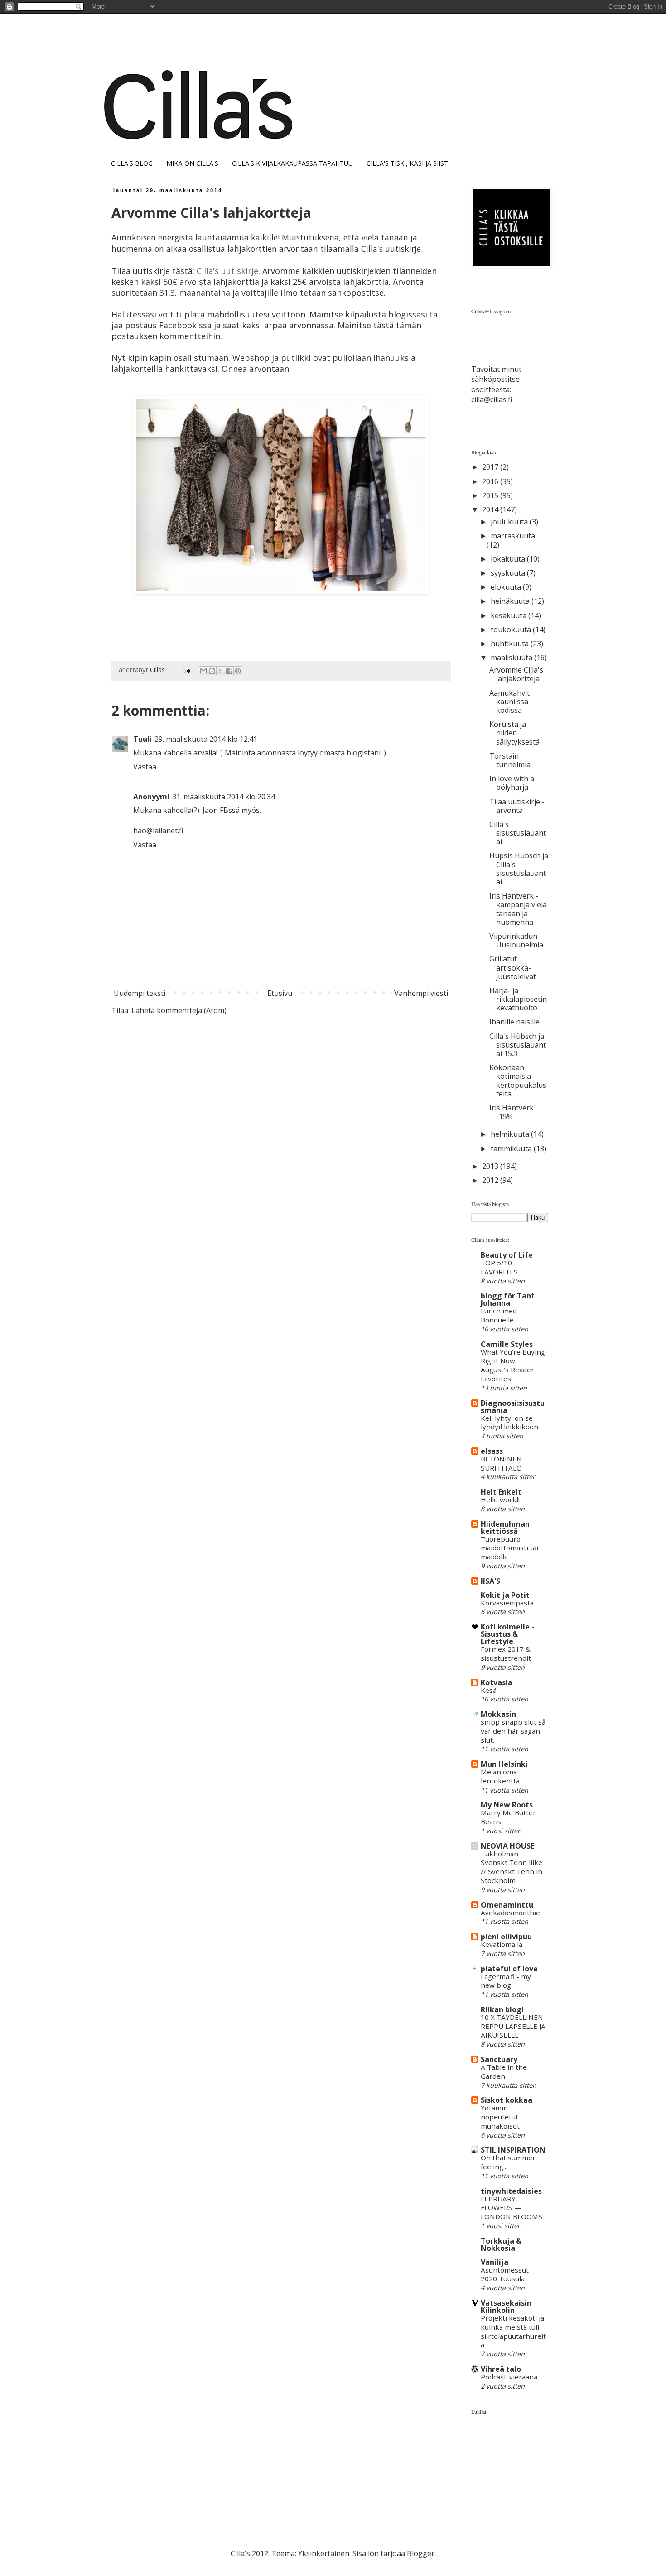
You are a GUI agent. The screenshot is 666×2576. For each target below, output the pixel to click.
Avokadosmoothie (510, 1913)
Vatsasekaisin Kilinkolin (506, 2307)
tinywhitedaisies (511, 2191)
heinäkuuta (511, 601)
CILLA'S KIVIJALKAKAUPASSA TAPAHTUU (292, 163)
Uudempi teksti (140, 993)
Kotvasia (497, 1682)
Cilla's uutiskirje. (228, 271)
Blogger (421, 2553)
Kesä (489, 1690)
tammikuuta (512, 1149)
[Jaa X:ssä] (221, 671)
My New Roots (507, 1805)
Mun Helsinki (504, 1764)
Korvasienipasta (507, 1603)
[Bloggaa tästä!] (212, 671)
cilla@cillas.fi (492, 399)
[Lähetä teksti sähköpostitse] (186, 670)
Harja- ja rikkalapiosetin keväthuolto (518, 999)
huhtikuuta (511, 644)
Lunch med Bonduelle (499, 1315)
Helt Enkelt (501, 1492)
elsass (492, 1451)
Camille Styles (507, 1344)
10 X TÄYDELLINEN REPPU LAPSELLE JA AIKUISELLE (513, 2026)
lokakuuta (509, 559)
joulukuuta (510, 522)
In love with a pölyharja (512, 783)
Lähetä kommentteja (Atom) (179, 1010)
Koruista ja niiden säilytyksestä (514, 733)
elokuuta (507, 587)
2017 (491, 467)
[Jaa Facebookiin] (229, 671)
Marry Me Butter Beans (508, 1817)
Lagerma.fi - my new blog (506, 1981)
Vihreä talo (501, 2369)
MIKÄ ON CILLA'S (192, 163)
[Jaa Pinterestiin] (238, 671)
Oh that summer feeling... (508, 2162)
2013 (491, 1166)
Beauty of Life (507, 1255)
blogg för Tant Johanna (508, 1299)
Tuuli (142, 739)
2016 (491, 481)
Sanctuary (499, 2059)
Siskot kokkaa (507, 2100)
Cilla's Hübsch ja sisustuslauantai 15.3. (518, 1045)
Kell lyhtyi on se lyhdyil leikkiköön (509, 1423)
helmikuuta (511, 1134)
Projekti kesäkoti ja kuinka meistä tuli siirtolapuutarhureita (513, 2331)
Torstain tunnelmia (510, 760)
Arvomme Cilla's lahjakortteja (516, 674)
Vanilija (495, 2262)
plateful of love (509, 1969)
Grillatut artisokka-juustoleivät (513, 967)
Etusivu (280, 993)
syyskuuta (509, 573)
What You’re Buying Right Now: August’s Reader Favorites (513, 1365)
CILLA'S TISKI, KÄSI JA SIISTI (408, 163)
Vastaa (145, 767)
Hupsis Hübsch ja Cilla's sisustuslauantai (519, 869)
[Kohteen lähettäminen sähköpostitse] (203, 671)
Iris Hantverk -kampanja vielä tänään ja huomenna (518, 909)
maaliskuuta (512, 658)
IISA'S (490, 1581)
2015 (491, 495)
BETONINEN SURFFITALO (501, 1463)
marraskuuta (513, 536)
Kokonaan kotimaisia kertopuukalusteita (518, 1081)
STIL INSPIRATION (513, 2150)
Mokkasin (498, 1714)
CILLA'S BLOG (132, 163)
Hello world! (500, 1499)
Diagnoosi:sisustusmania (513, 1407)
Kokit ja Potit (505, 1595)
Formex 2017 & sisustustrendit (506, 1653)
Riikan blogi (502, 2009)
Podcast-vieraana (509, 2377)
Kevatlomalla (502, 1944)
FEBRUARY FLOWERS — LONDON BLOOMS (512, 2208)
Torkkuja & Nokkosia (501, 2244)
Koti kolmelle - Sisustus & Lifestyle (507, 1634)
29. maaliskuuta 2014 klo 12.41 (206, 739)
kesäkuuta (509, 615)
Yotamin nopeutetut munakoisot (500, 2117)
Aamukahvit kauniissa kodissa (509, 702)
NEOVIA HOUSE (507, 1846)
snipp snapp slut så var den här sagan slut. (513, 1731)
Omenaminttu (507, 1905)
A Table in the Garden (504, 2071)
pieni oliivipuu (506, 1937)
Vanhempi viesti (421, 993)
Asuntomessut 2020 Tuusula (505, 2274)
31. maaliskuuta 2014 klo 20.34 (224, 797)
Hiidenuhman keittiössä (505, 1528)
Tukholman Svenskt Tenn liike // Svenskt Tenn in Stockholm (512, 1867)
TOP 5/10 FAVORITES (499, 1267)
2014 (491, 509)
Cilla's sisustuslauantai (518, 833)
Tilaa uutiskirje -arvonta (517, 806)
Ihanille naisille (514, 1022)
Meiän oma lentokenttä (500, 1776)
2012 (491, 1180)
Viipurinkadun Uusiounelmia (516, 940)
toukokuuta (512, 630)
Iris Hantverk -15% (512, 1112)
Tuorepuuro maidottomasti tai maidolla (509, 1548)
